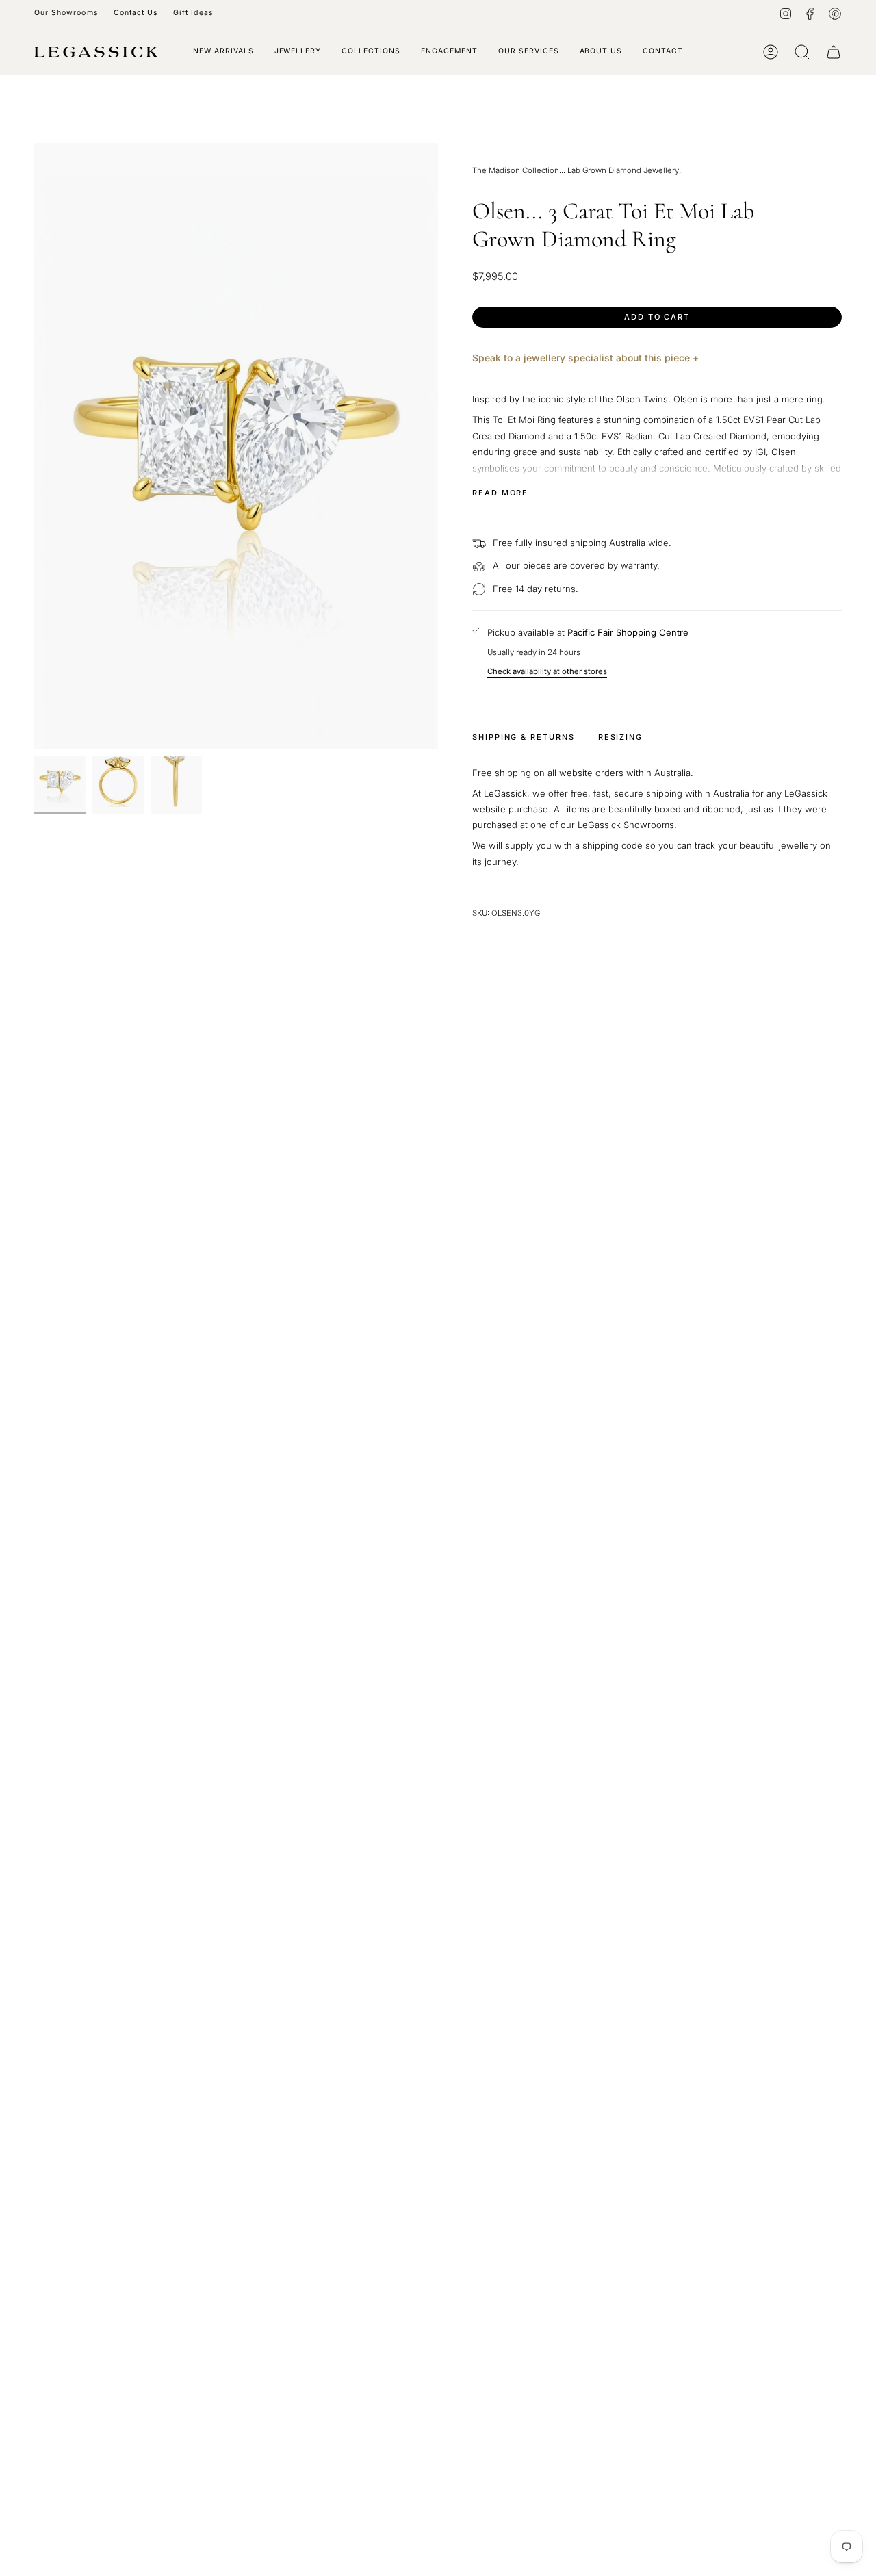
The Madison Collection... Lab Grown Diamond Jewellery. (577, 170)
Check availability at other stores (547, 671)
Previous (34, 446)
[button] (298, 52)
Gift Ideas (193, 13)
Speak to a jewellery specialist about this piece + (585, 358)
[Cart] (834, 52)
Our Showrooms (66, 13)
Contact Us (136, 13)
